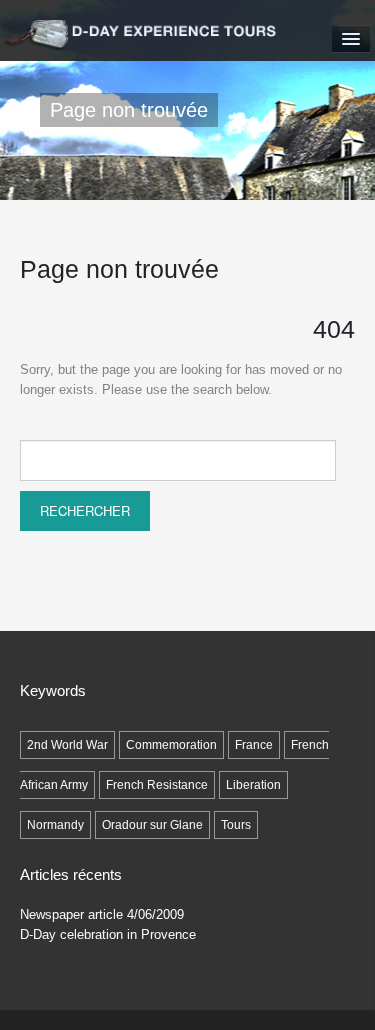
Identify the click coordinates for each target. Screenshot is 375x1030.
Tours (236, 825)
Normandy (55, 825)
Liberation (253, 785)
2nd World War (67, 745)
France (254, 745)
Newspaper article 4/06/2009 (102, 914)
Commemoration (171, 745)
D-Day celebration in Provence (108, 934)
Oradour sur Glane (152, 825)
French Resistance (157, 785)
